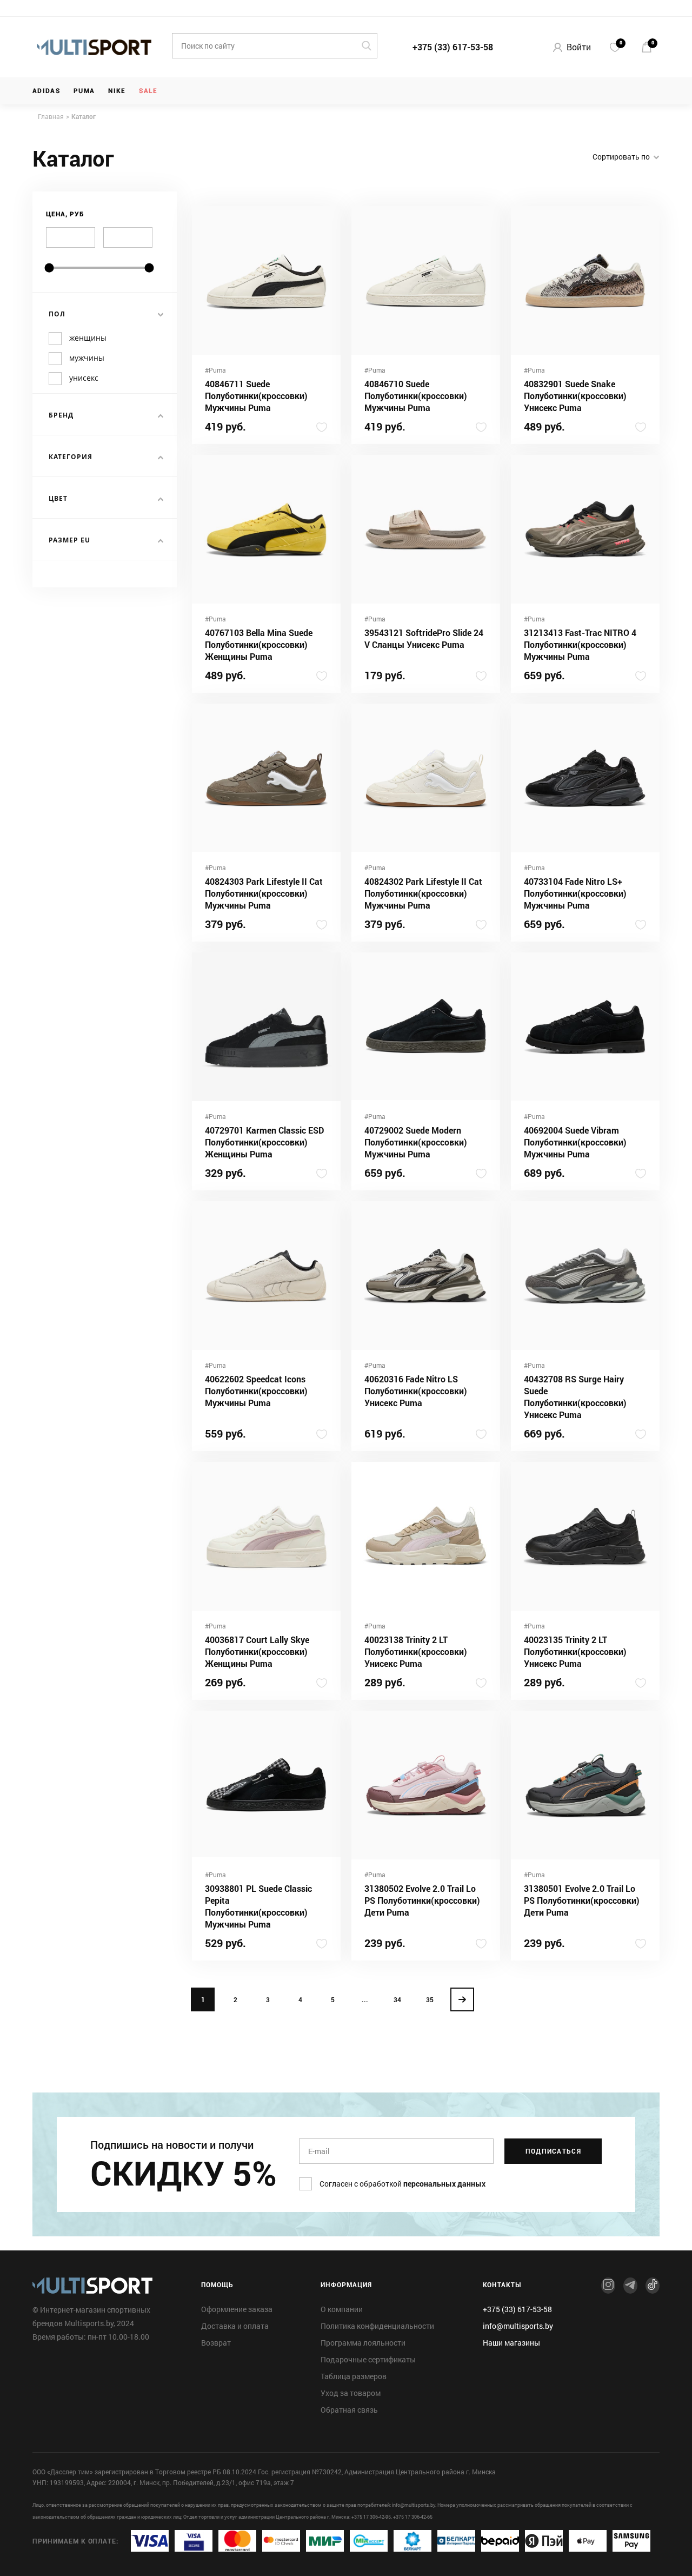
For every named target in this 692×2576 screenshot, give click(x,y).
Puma (84, 91)
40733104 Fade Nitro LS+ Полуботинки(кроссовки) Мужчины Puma (575, 893)
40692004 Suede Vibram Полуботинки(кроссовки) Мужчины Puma (575, 1142)
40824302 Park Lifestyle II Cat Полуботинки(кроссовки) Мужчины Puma (423, 893)
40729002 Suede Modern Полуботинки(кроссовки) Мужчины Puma (416, 1142)
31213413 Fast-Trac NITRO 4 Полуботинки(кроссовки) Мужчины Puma (580, 644)
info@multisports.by (518, 2326)
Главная (51, 116)
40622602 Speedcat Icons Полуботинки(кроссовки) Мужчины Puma (256, 1391)
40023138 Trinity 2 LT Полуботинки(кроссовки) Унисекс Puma (416, 1651)
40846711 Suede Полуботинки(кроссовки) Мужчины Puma (256, 396)
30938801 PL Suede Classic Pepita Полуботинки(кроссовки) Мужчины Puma (258, 1906)
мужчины (87, 358)
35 (430, 1999)
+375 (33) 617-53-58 (453, 47)
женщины (88, 338)
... (365, 1999)
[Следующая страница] (462, 1999)
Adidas (46, 91)
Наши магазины (511, 2343)
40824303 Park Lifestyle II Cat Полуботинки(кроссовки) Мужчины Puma (264, 893)
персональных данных (444, 2184)
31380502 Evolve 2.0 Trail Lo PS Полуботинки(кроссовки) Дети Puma (422, 1900)
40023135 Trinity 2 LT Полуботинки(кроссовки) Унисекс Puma (575, 1651)
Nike (117, 91)
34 (397, 1999)
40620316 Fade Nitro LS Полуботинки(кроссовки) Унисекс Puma (416, 1391)
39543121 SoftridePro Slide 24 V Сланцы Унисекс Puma (424, 638)
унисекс (84, 378)
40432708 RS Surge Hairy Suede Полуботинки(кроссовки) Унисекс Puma (575, 1397)
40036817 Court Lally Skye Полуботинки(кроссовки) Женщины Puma (257, 1651)
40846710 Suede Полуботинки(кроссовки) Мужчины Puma (416, 396)
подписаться (554, 2151)
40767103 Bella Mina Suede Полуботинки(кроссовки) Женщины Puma (259, 644)
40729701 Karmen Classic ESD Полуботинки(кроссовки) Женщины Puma (264, 1142)
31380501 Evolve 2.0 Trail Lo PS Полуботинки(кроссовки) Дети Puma (582, 1900)
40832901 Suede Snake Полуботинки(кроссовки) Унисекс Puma (575, 396)
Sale (148, 91)
